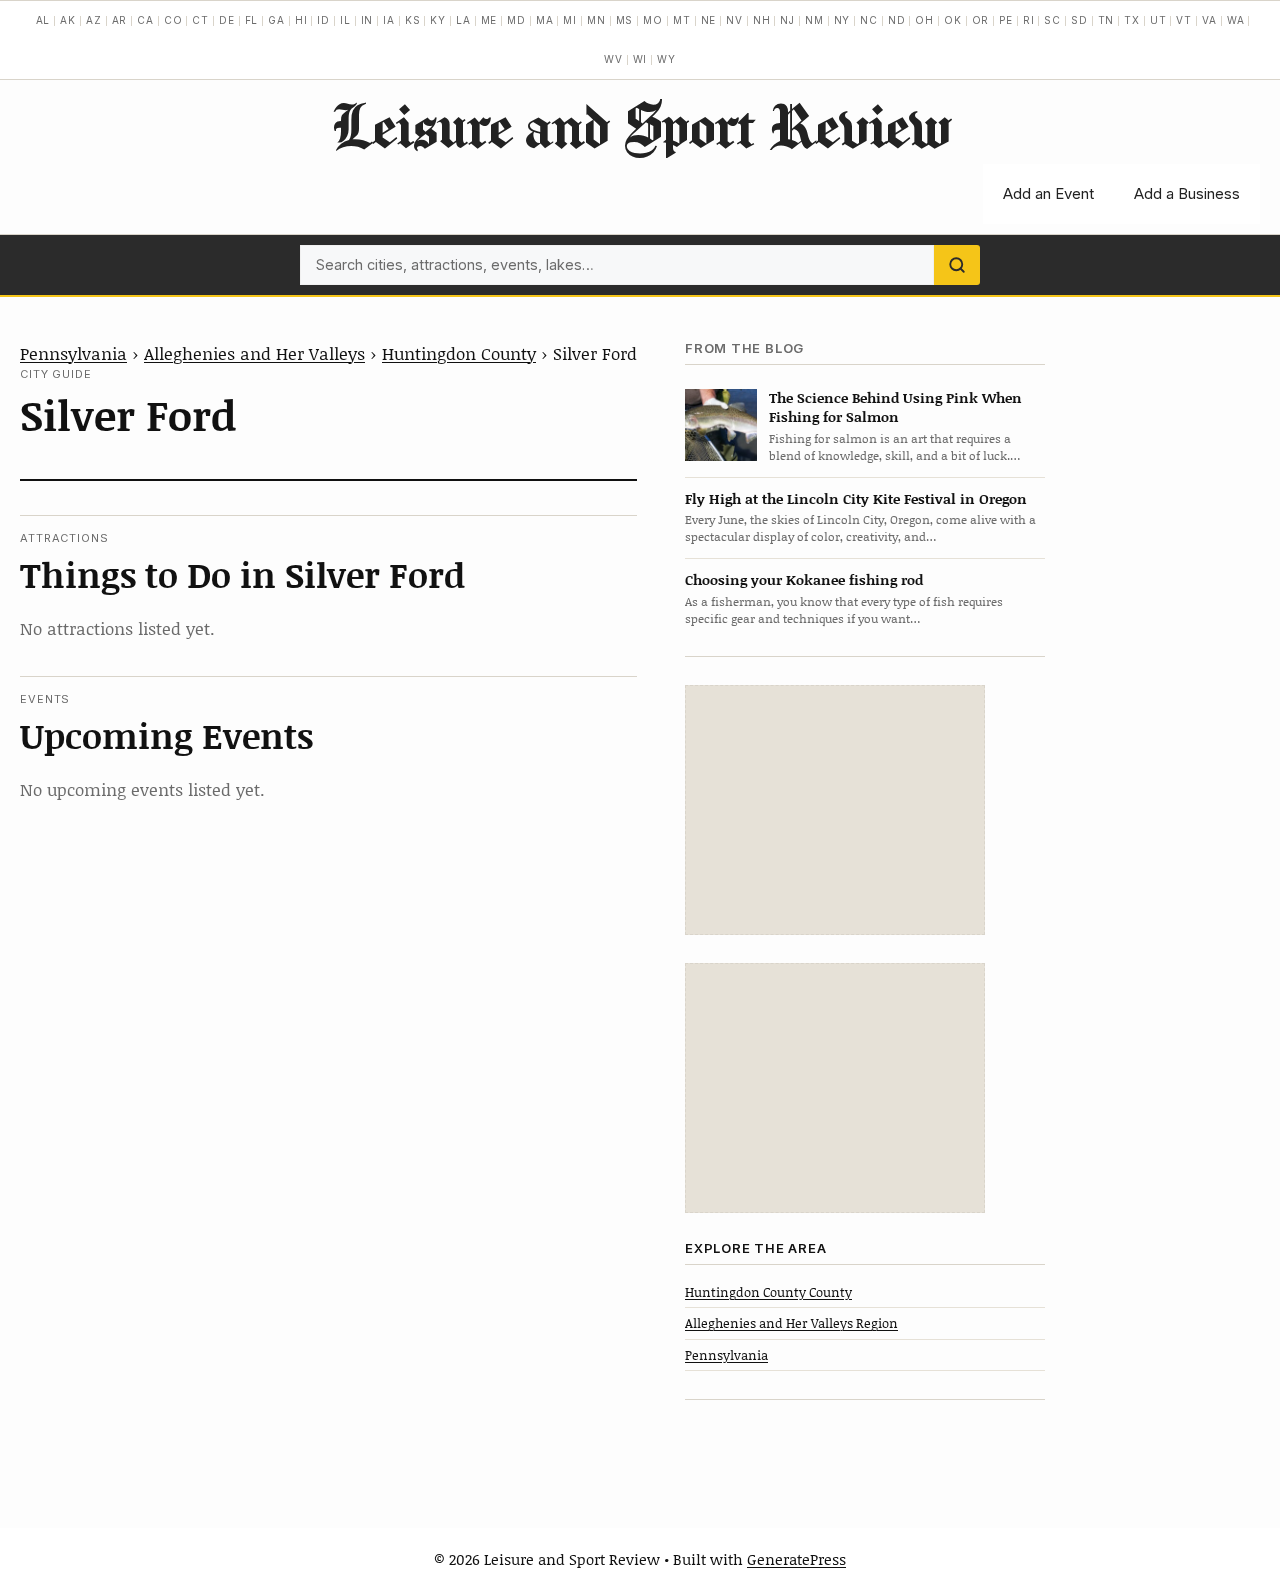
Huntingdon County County (768, 1292)
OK (953, 20)
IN (367, 20)
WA (1236, 20)
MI (570, 20)
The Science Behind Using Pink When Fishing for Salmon (895, 407)
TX (1132, 20)
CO (173, 20)
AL (43, 20)
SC (1052, 20)
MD (516, 20)
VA (1209, 20)
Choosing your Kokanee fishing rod (804, 579)
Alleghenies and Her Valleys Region (791, 1323)
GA (276, 20)
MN (596, 20)
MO (653, 20)
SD (1079, 20)
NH (762, 20)
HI (301, 20)
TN (1106, 20)
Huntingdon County (459, 353)
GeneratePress (796, 1559)
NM (814, 20)
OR (981, 20)
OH (924, 20)
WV (613, 59)
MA (545, 20)
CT (200, 20)
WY (666, 59)
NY (842, 20)
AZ (94, 20)
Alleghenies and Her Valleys (254, 353)
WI (640, 59)
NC (869, 20)
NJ (787, 20)
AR (120, 20)
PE (1006, 20)
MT (682, 20)
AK (68, 20)
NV (734, 20)
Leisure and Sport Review (640, 125)
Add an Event (1048, 193)
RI (1029, 20)
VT (1184, 20)
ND (897, 20)
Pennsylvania (73, 353)
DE (227, 20)
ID (323, 20)
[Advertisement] (835, 810)
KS (413, 20)
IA (389, 20)
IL (345, 20)
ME (489, 20)
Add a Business (1187, 193)
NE (709, 20)
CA (145, 20)
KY (438, 20)
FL (252, 20)
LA (463, 20)
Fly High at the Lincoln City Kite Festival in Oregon (856, 498)
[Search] (957, 265)
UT (1158, 20)
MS (625, 20)
